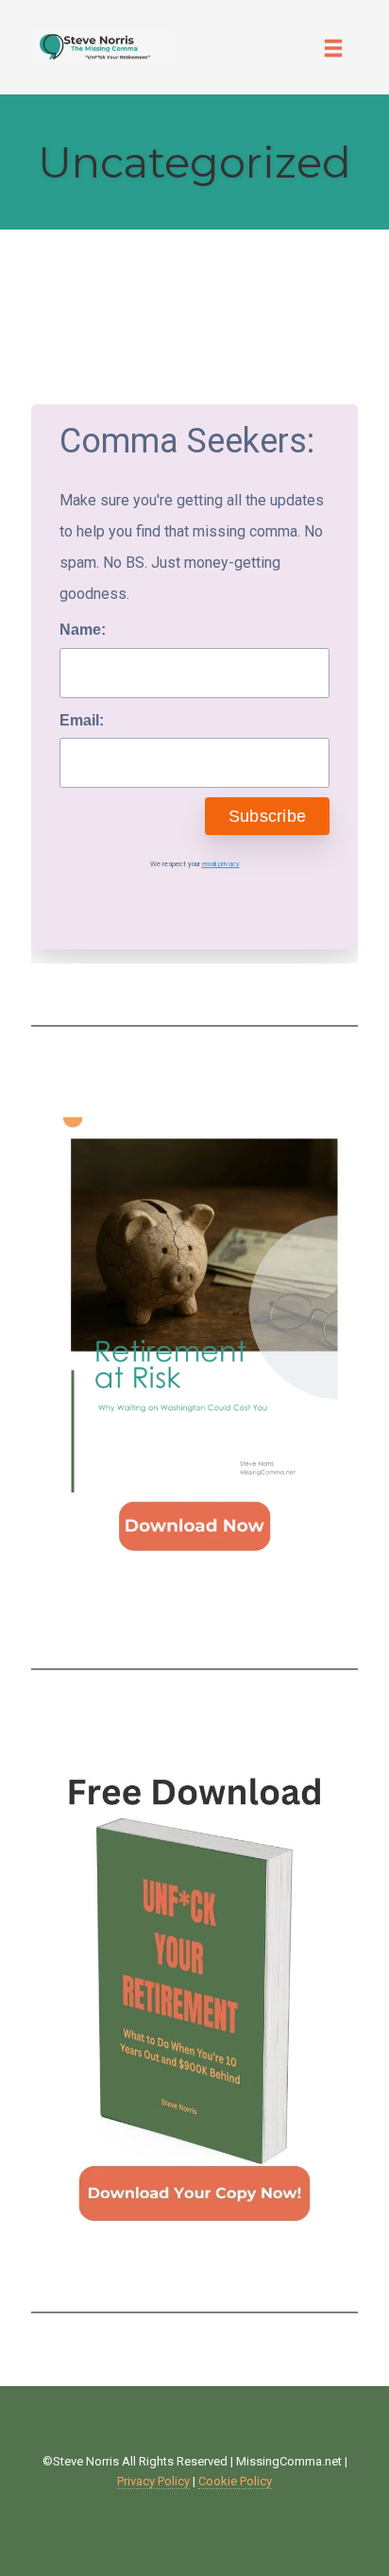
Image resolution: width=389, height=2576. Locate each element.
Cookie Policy (235, 2481)
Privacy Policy (153, 2481)
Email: (82, 720)
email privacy (221, 864)
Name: (83, 630)
